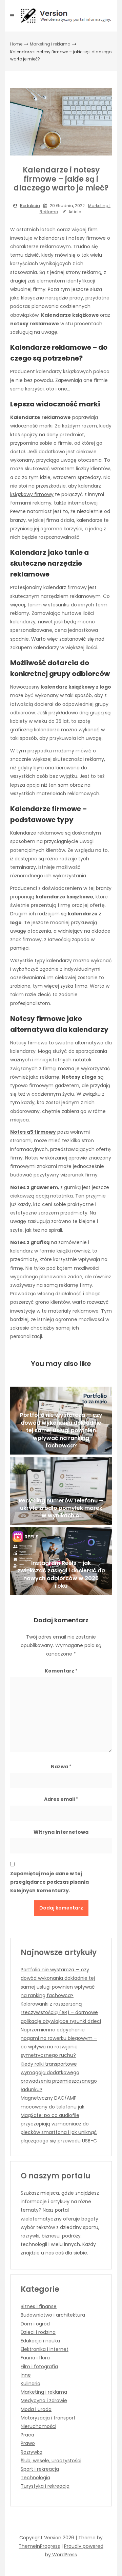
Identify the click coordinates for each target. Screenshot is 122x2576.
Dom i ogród (35, 2324)
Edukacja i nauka (40, 2341)
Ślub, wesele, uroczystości (51, 2461)
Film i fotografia (39, 2367)
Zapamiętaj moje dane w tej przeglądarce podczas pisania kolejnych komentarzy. (49, 1882)
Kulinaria (30, 2383)
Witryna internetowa (61, 1832)
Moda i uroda (36, 2409)
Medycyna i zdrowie (44, 2400)
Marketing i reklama (50, 44)
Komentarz (61, 1671)
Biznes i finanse (39, 2306)
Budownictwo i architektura (53, 2315)
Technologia (35, 2478)
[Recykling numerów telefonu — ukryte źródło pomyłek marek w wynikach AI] (61, 1491)
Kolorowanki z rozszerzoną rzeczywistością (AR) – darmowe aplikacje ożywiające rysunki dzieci (61, 2012)
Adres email (61, 1799)
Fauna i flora (35, 2358)
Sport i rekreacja (40, 2469)
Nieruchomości (38, 2426)
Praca (27, 2435)
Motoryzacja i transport (48, 2418)
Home (16, 44)
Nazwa (61, 1767)
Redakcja (30, 206)
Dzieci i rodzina (38, 2332)
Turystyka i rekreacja (45, 2486)
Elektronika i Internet (45, 2349)
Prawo (28, 2443)
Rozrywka (32, 2452)
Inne (26, 2375)
